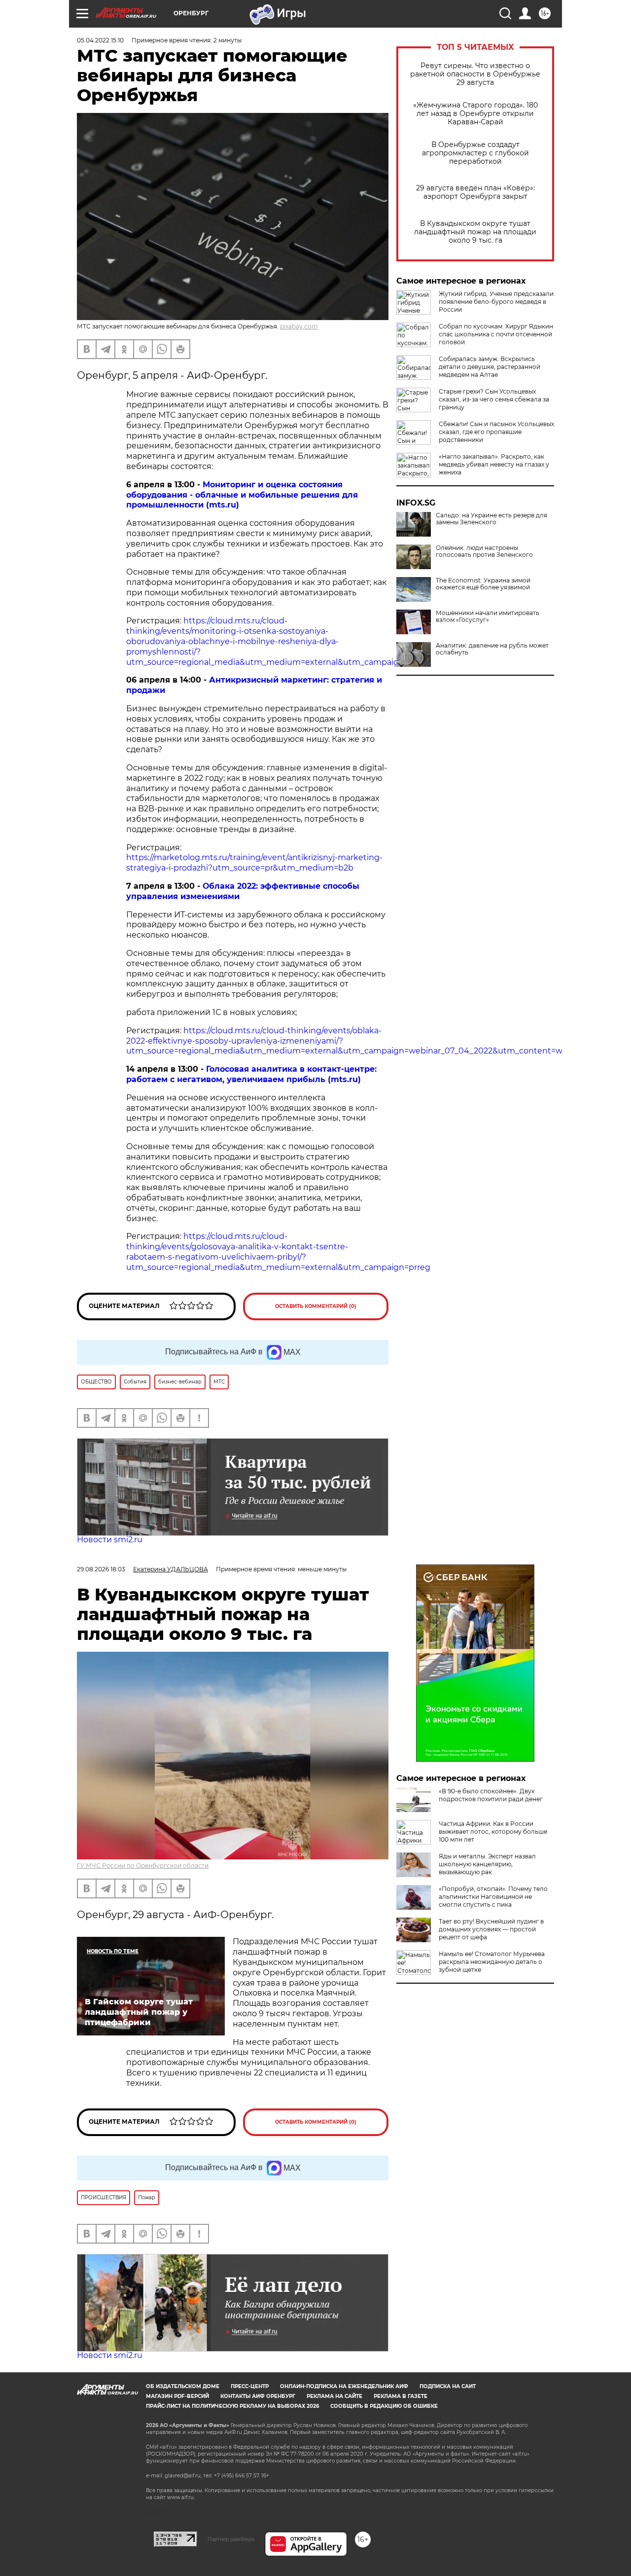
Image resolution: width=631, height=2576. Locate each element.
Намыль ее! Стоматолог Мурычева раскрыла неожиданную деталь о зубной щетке (492, 1962)
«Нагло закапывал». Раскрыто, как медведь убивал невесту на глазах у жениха (494, 464)
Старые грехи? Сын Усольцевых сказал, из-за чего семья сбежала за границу (494, 399)
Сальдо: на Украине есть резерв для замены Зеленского (491, 519)
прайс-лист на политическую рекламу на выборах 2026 (232, 2406)
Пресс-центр (250, 2386)
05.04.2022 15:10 (100, 40)
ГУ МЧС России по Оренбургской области (143, 1866)
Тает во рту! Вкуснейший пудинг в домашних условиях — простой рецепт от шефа (491, 1929)
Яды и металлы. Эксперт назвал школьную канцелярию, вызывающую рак (487, 1864)
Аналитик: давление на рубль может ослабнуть (492, 649)
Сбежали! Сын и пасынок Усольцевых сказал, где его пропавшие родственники (496, 432)
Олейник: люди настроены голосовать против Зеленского (484, 551)
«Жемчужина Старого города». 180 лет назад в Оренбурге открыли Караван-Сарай (475, 114)
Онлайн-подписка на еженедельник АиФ (344, 2386)
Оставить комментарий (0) (316, 1306)
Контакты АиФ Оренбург (258, 2396)
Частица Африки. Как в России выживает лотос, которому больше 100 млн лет (493, 1832)
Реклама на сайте (334, 2396)
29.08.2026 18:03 (101, 1569)
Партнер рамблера (231, 2539)
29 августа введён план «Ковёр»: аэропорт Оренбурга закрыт (475, 192)
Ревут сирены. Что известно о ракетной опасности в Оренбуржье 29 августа (475, 74)
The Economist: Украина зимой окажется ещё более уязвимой (483, 584)
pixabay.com (299, 326)
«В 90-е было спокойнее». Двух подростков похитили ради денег (491, 1795)
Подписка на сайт (448, 2386)
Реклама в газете (401, 2396)
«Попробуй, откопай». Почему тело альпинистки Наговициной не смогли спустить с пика (493, 1897)
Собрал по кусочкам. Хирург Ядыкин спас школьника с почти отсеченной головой (496, 334)
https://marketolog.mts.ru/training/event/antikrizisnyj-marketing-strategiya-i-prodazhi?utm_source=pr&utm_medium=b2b (254, 863)
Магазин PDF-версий (177, 2396)
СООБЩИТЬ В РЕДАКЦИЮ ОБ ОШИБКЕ (384, 2406)
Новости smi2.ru (110, 1540)
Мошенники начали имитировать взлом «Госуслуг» (488, 617)
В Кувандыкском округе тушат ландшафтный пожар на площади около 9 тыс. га (475, 232)
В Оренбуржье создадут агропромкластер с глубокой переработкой (475, 153)
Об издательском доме (183, 2386)
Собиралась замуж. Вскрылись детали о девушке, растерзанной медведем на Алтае (490, 367)
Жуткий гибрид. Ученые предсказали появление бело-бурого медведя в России (496, 302)
